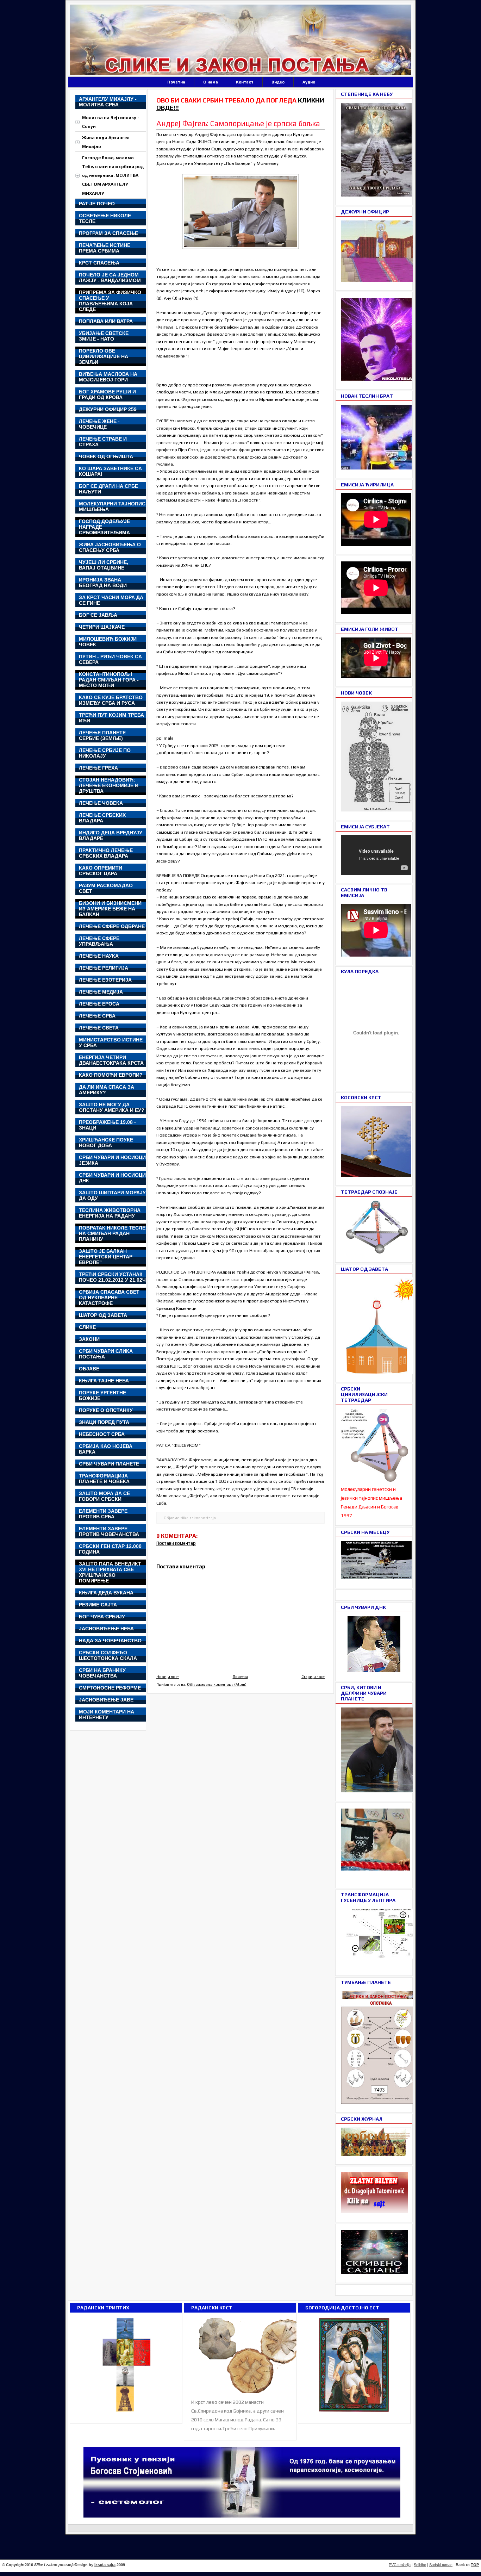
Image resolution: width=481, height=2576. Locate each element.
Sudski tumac (441, 2565)
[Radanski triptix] (126, 2412)
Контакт (245, 82)
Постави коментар (176, 1543)
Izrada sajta (105, 2565)
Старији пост (313, 1676)
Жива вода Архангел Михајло (106, 142)
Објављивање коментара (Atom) (217, 1684)
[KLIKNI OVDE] (381, 1372)
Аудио (309, 82)
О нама (211, 82)
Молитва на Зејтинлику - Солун (111, 122)
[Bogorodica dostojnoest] (354, 2412)
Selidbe (420, 2565)
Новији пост (168, 1676)
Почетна (176, 82)
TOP (475, 2565)
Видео (278, 82)
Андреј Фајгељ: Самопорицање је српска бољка (238, 123)
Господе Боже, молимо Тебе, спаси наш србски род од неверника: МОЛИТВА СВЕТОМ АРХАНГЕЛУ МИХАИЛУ (113, 175)
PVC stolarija (400, 2565)
